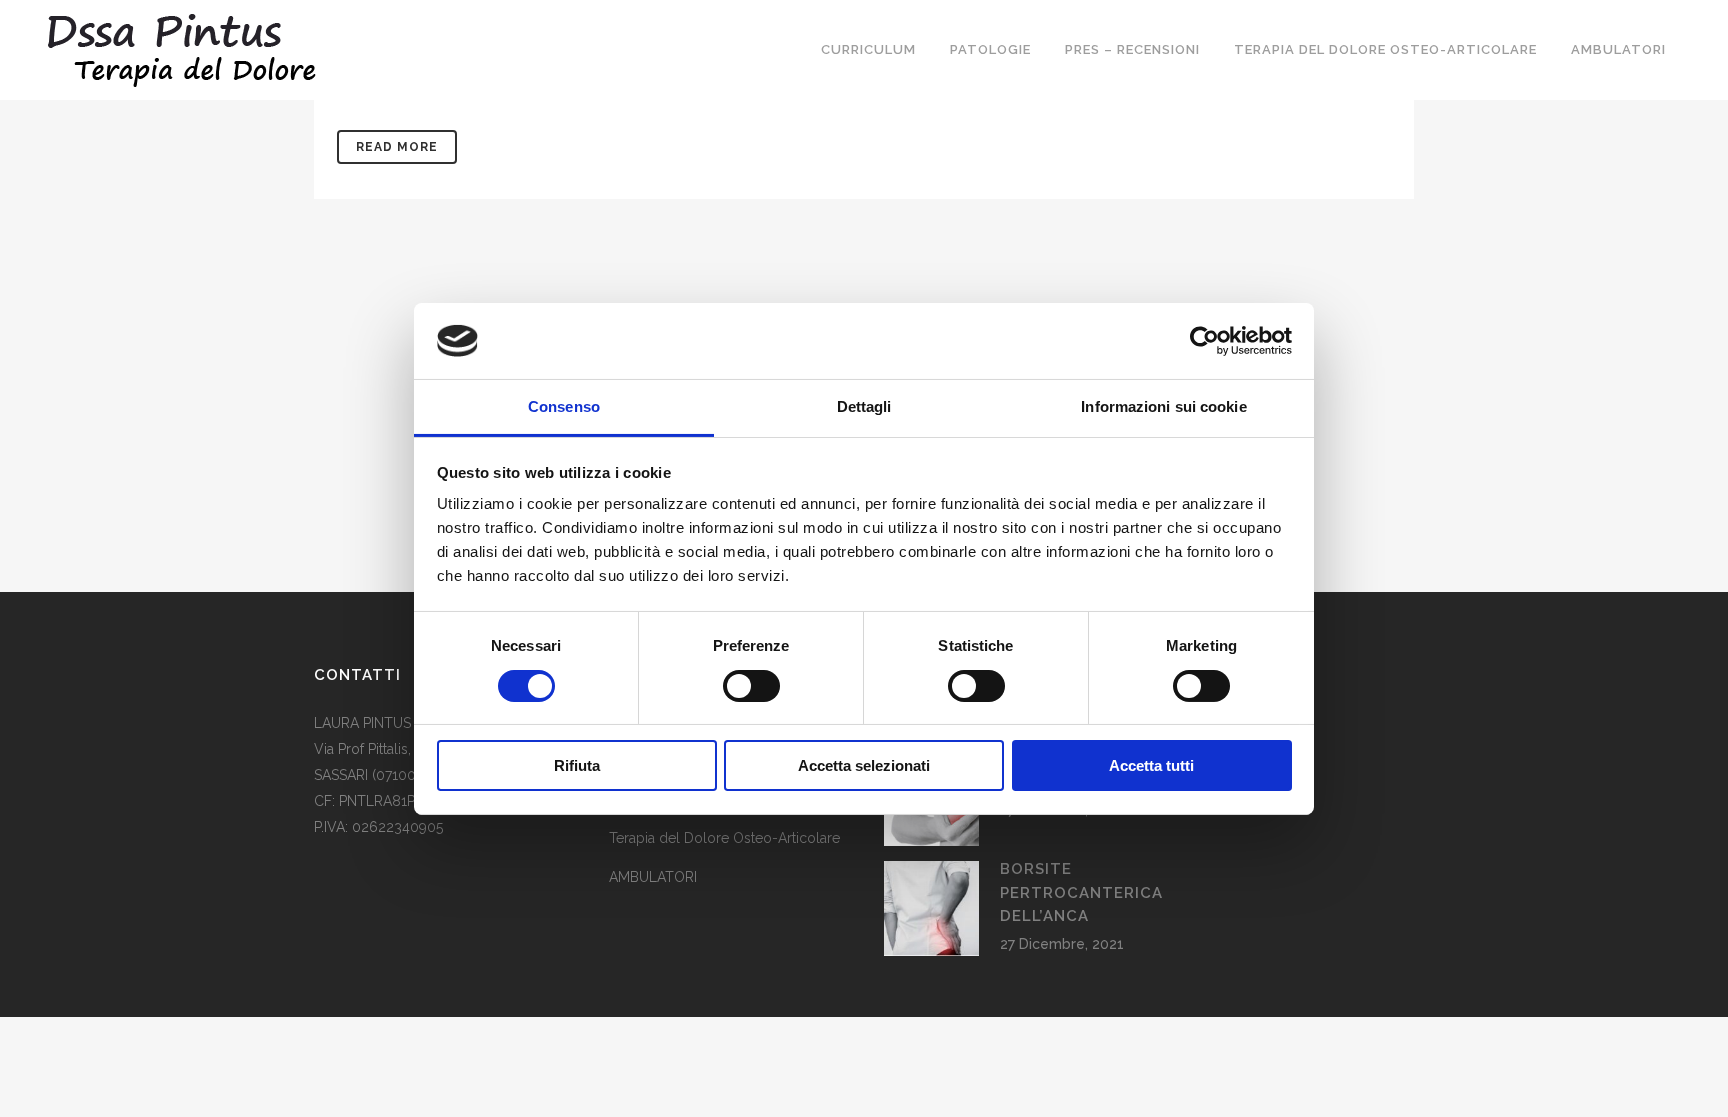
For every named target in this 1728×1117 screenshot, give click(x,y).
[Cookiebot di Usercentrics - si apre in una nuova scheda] (1204, 341)
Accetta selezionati (864, 765)
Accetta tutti (1151, 765)
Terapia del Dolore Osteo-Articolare (724, 838)
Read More (397, 147)
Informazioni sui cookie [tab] (1163, 406)
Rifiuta (577, 765)
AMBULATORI (653, 877)
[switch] (751, 686)
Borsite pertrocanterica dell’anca (1081, 892)
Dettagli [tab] (864, 406)
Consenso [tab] (564, 406)
